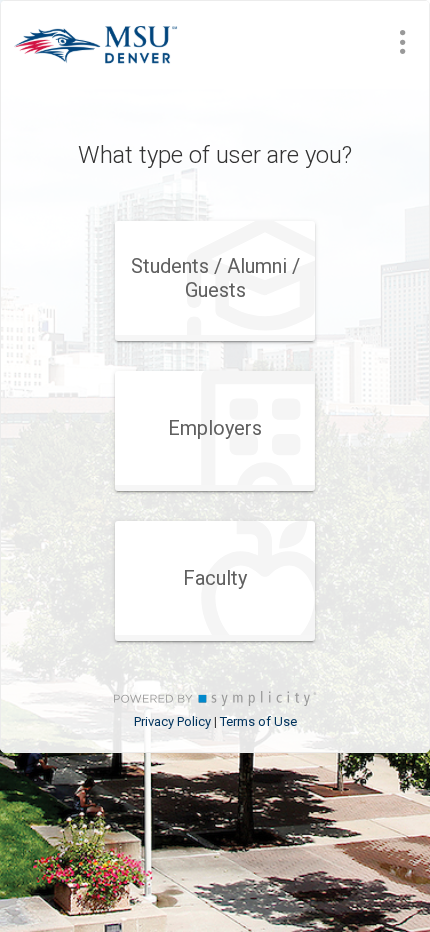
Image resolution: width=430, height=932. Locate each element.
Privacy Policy (172, 721)
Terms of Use (258, 721)
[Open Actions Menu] (403, 42)
